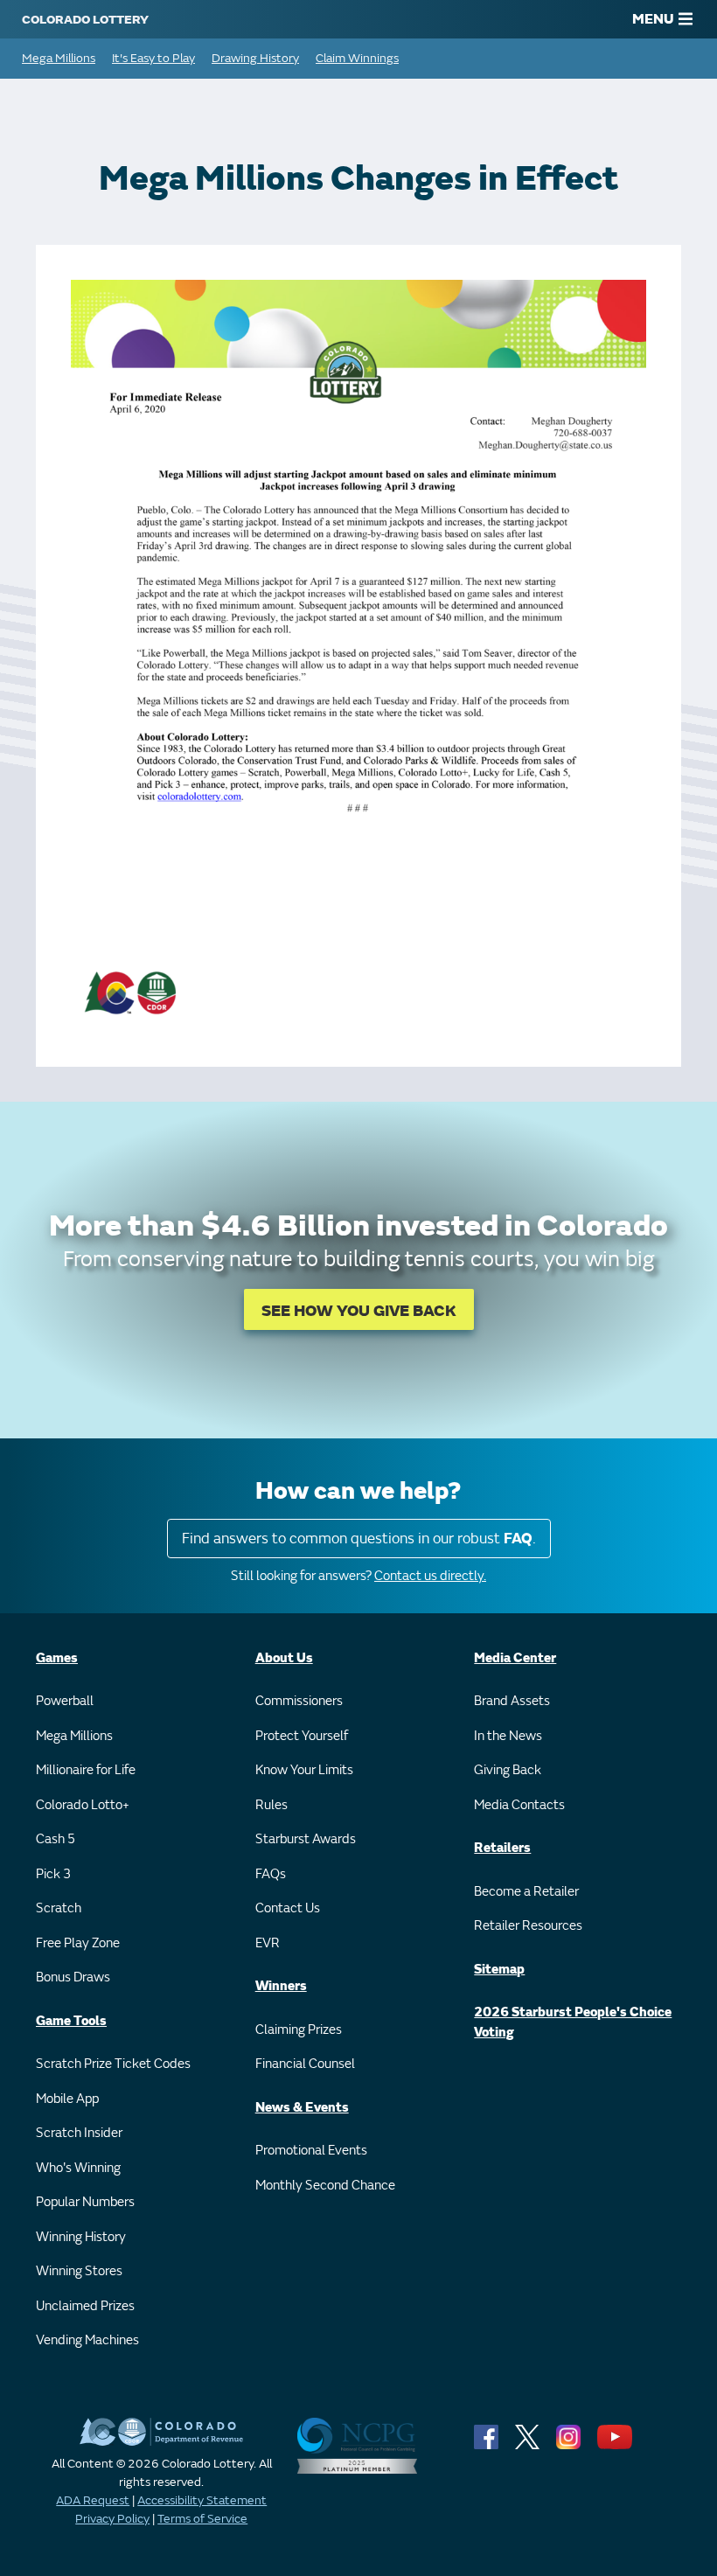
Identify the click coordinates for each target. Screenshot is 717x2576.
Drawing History (255, 58)
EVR (268, 1943)
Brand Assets (512, 1701)
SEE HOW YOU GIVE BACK (359, 1311)
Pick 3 (53, 1874)
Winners (281, 1986)
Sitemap (499, 1970)
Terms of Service (202, 2519)
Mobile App (67, 2099)
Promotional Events (311, 2151)
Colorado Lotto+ (83, 1805)
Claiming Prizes (299, 2030)
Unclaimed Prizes (85, 2306)
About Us (284, 1658)
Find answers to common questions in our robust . (359, 1539)
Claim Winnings (357, 58)
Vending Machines (87, 2340)
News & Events (302, 2108)
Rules (271, 1805)
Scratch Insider (79, 2133)
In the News (508, 1736)
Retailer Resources (528, 1926)
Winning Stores (79, 2271)
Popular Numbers (85, 2202)
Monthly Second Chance (325, 2186)
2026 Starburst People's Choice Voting (573, 2023)
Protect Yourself (302, 1736)
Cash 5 (56, 1839)
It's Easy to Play (153, 58)
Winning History (81, 2237)
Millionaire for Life (86, 1770)
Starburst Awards (306, 1839)
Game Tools (71, 2021)
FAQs (271, 1874)
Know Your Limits (304, 1770)
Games (57, 1658)
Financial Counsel (305, 2064)
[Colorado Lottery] (85, 19)
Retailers (502, 1848)
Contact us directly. (430, 1576)
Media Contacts (519, 1805)
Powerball (65, 1701)
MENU (653, 19)
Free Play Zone (78, 1943)
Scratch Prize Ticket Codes (113, 2064)
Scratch (59, 1908)
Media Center (515, 1658)
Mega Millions (59, 58)
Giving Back (508, 1770)
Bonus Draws (73, 1977)
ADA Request (93, 2500)
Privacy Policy (112, 2519)
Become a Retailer (526, 1892)
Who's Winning (78, 2168)
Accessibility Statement (202, 2500)
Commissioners (299, 1701)
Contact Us (288, 1908)
